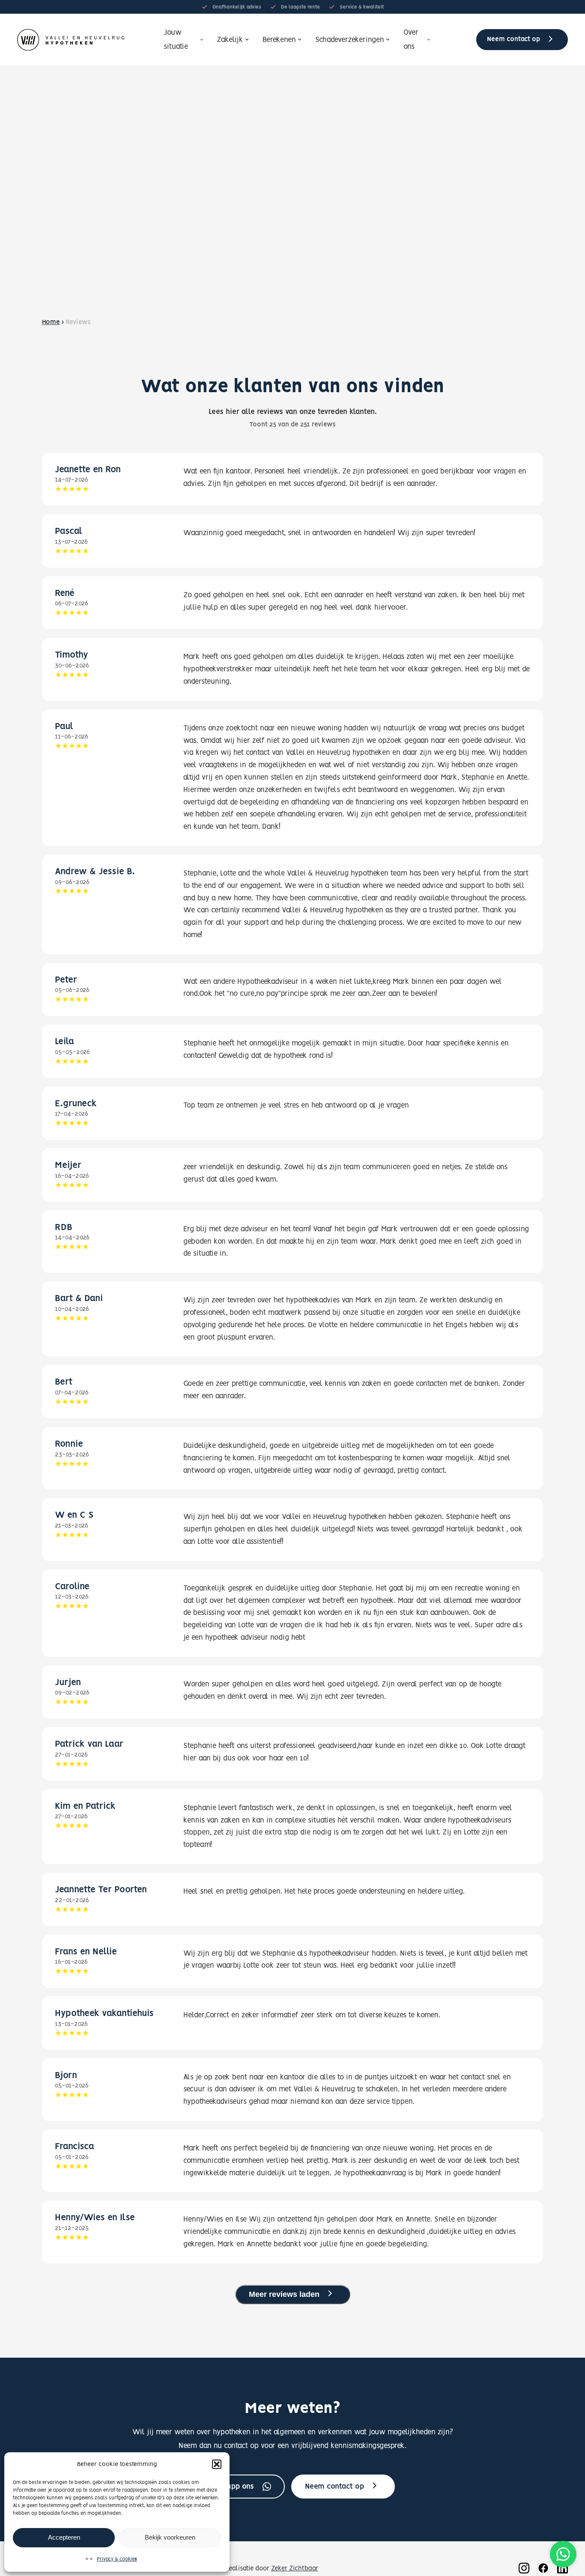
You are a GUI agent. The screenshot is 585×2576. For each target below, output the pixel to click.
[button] (217, 2464)
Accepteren (64, 2537)
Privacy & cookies (117, 2559)
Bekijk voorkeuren (170, 2537)
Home (51, 322)
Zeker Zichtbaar (295, 2569)
